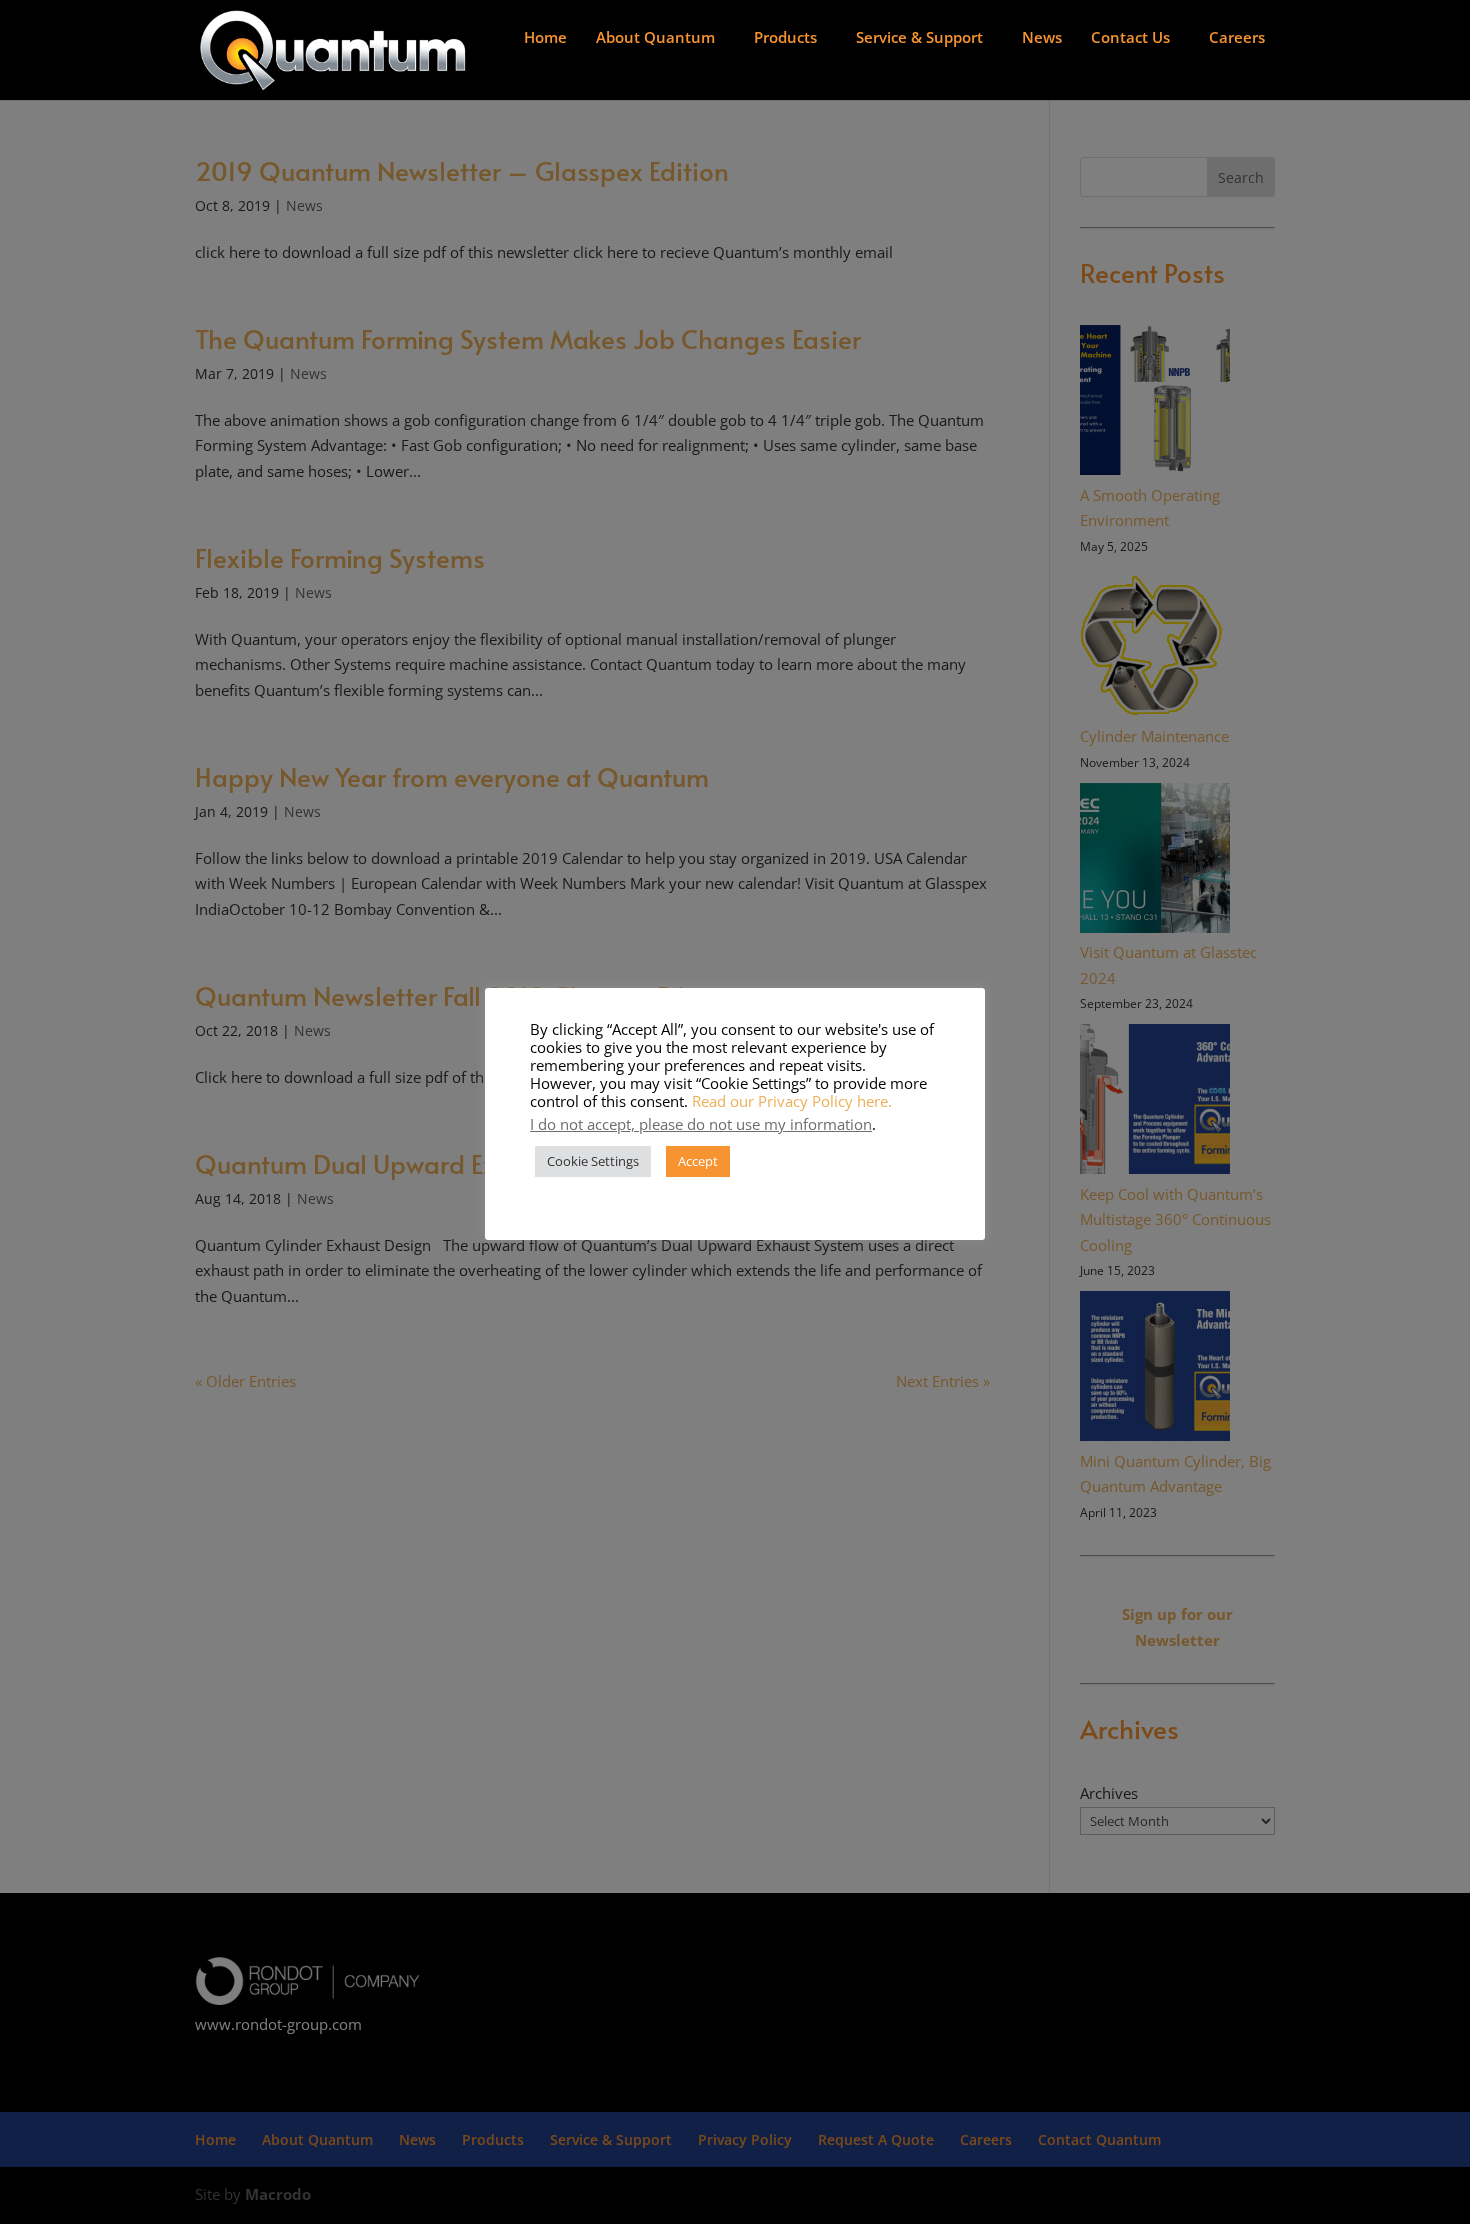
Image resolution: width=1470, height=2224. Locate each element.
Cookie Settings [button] (593, 1161)
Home (545, 37)
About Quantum (655, 37)
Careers (1237, 37)
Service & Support (919, 37)
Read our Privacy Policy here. (792, 1101)
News (1042, 37)
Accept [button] (698, 1161)
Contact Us (1130, 37)
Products (785, 37)
